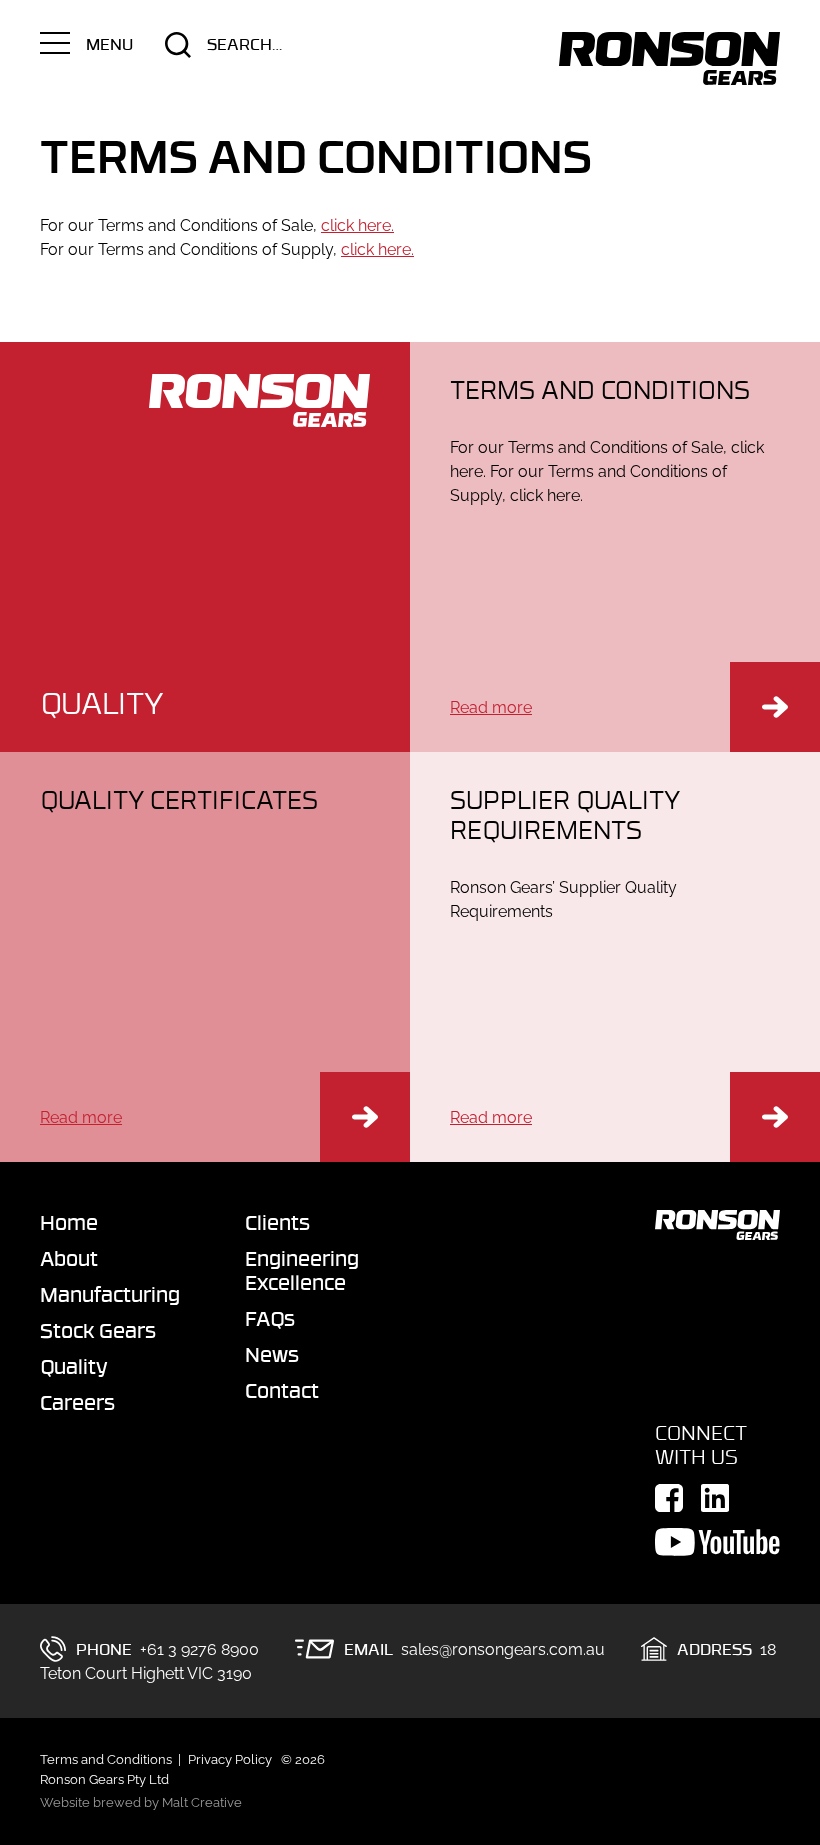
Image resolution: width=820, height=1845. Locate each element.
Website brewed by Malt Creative (141, 1802)
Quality (74, 1366)
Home (69, 1222)
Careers (77, 1402)
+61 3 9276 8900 (199, 1649)
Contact (282, 1390)
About (69, 1258)
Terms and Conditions (106, 1759)
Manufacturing (102, 1294)
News (272, 1354)
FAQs (270, 1318)
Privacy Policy (230, 1759)
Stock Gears (98, 1330)
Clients (277, 1222)
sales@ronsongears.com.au (503, 1649)
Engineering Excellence (302, 1270)
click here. (357, 225)
